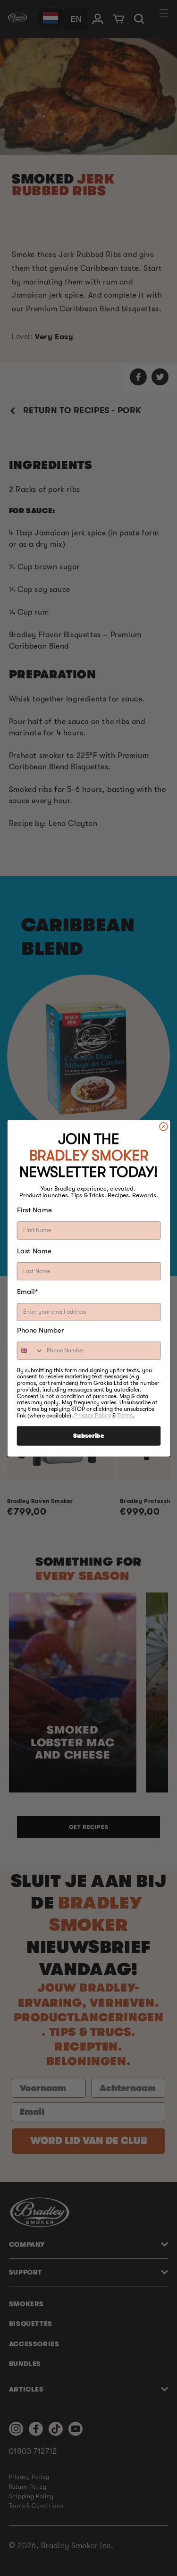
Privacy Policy (92, 1415)
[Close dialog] (163, 1126)
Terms (125, 1415)
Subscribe (88, 1436)
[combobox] (30, 1351)
